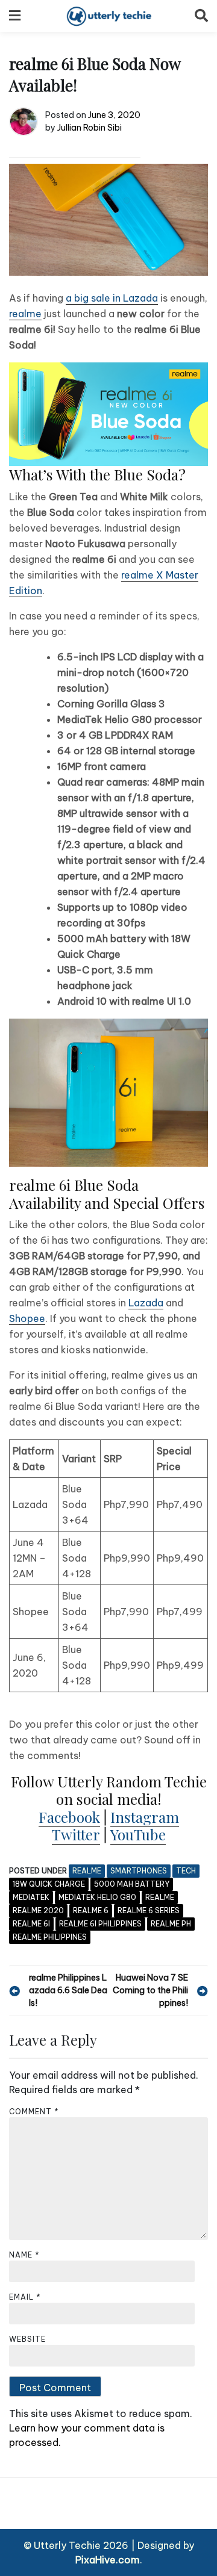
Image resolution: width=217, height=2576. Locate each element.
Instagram (145, 1817)
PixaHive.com (108, 2560)
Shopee (27, 1318)
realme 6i (31, 1924)
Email (25, 2297)
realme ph (171, 1924)
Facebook (69, 1817)
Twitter (76, 1834)
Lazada (146, 1303)
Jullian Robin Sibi (90, 128)
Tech (186, 1871)
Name (24, 2255)
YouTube (138, 1834)
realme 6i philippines (100, 1924)
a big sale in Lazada (112, 298)
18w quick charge (49, 1884)
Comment (34, 2112)
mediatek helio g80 (97, 1897)
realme (25, 314)
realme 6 (91, 1910)
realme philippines (50, 1937)
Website (27, 2339)
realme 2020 (38, 1910)
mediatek (31, 1897)
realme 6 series (149, 1910)
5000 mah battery (132, 1884)
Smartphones (139, 1871)
